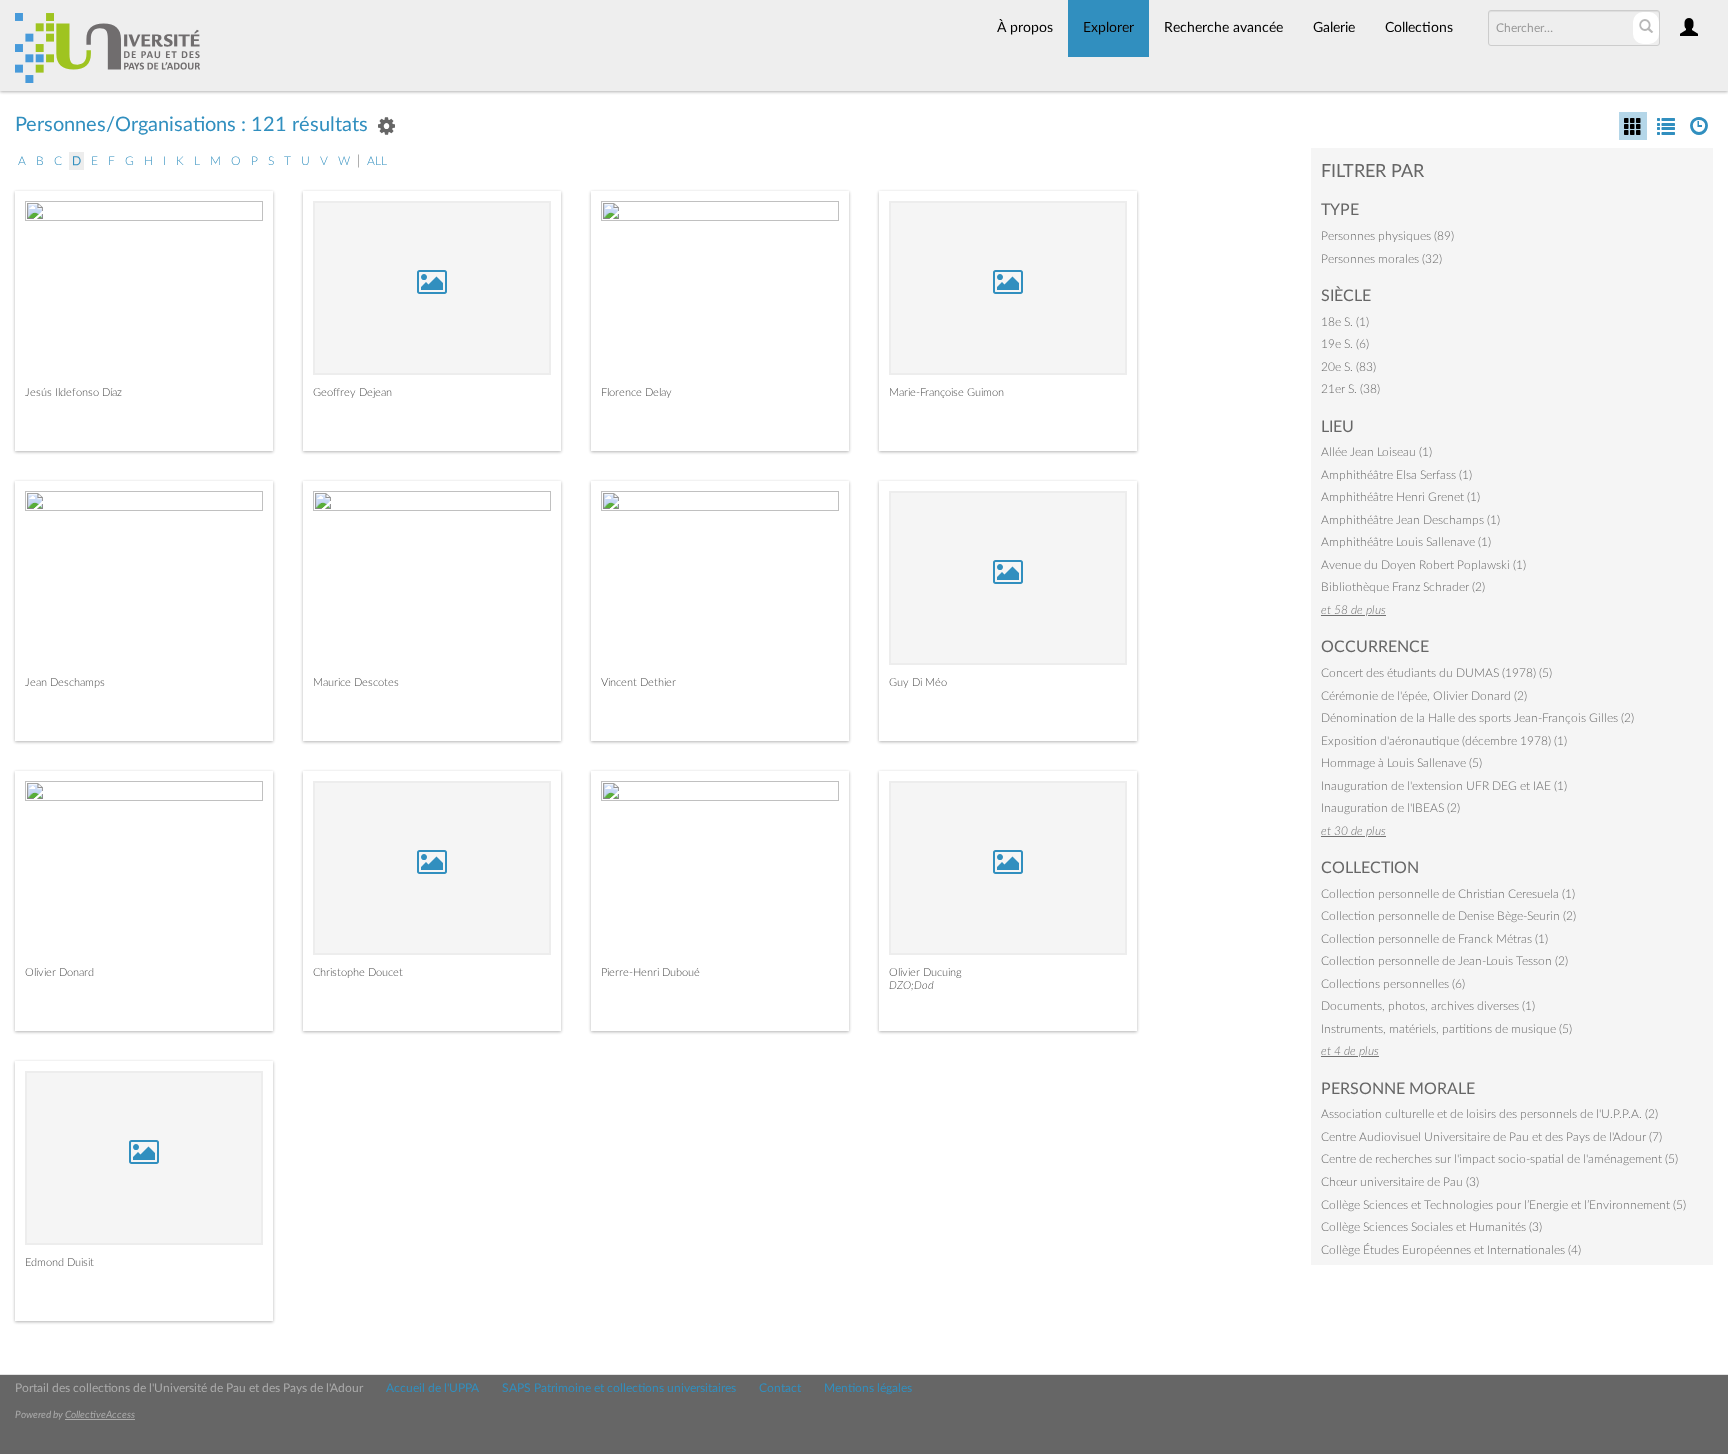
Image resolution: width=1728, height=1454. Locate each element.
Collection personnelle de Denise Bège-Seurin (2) (1448, 916)
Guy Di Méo (918, 682)
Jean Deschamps (65, 682)
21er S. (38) (1350, 389)
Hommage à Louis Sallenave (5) (1401, 763)
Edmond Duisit (59, 1262)
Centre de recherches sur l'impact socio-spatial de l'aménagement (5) (1499, 1159)
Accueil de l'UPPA (432, 1388)
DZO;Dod (911, 985)
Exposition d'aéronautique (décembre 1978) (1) (1444, 741)
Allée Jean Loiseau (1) (1376, 452)
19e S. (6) (1345, 344)
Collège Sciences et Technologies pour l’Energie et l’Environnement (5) (1503, 1205)
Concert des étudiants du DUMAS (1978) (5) (1436, 673)
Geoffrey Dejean (352, 392)
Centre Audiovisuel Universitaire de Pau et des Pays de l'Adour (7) (1491, 1137)
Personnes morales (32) (1381, 259)
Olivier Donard (59, 972)
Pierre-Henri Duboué (650, 972)
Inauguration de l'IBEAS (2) (1390, 808)
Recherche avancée (1223, 28)
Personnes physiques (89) (1387, 236)
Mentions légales (868, 1388)
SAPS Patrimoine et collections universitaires (619, 1388)
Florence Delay (636, 392)
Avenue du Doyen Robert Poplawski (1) (1423, 565)
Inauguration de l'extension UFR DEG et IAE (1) (1444, 786)
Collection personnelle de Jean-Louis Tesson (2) (1444, 961)
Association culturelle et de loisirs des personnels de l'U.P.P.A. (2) (1489, 1114)
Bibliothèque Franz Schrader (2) (1403, 587)
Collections (1419, 28)
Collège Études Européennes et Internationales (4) (1451, 1250)
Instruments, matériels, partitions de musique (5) (1446, 1029)
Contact (780, 1388)
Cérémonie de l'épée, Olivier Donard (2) (1424, 696)
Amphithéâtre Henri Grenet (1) (1400, 497)
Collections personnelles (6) (1393, 984)
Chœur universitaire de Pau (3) (1400, 1182)
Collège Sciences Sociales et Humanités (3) (1431, 1227)
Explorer (1108, 28)
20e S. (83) (1348, 367)
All (377, 161)
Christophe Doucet (358, 972)
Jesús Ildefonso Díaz (73, 392)
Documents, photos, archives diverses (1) (1428, 1006)
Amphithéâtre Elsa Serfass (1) (1396, 475)
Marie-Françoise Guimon (946, 392)
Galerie (1334, 28)
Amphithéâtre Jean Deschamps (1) (1410, 520)
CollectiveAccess (100, 1415)
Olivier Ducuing (925, 972)
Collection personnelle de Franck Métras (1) (1434, 939)
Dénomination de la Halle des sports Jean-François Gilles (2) (1477, 718)
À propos (1025, 28)
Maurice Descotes (356, 682)
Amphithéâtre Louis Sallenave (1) (1406, 542)
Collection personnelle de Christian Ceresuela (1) (1448, 894)
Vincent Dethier (638, 682)
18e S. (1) (1345, 322)
